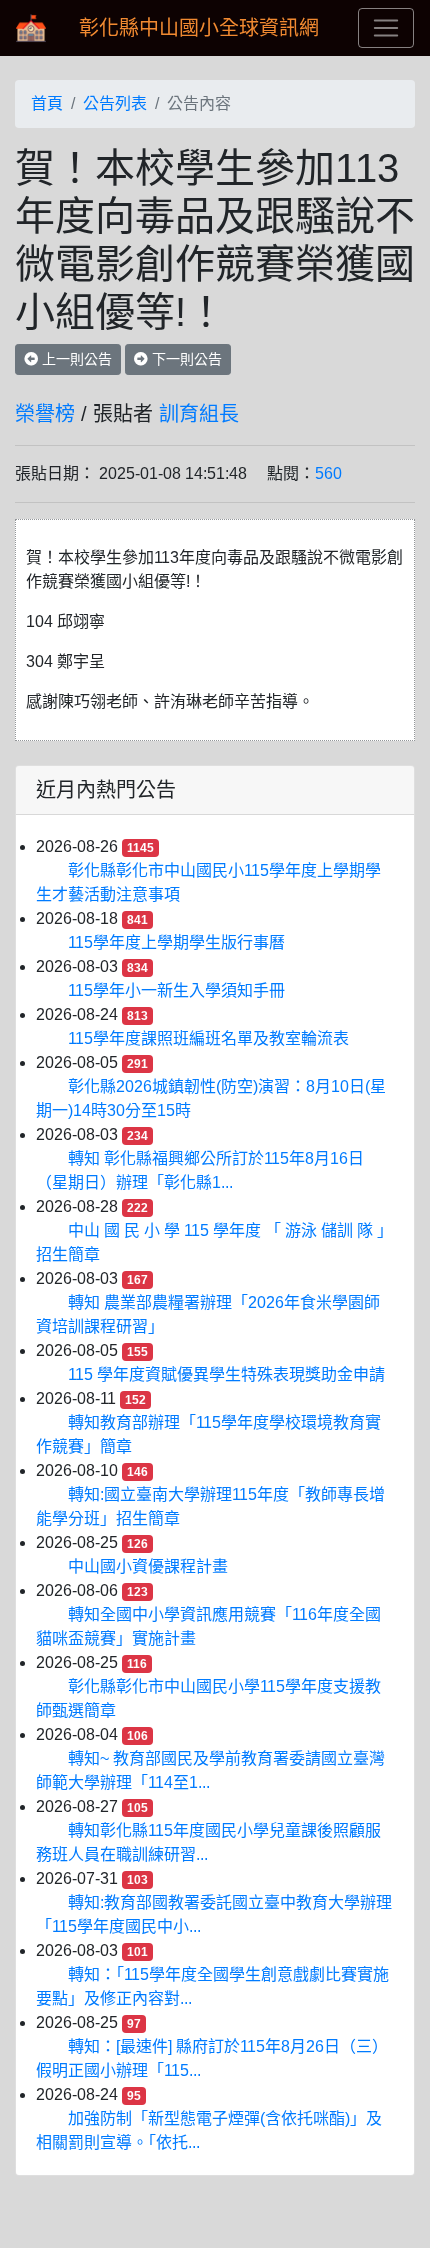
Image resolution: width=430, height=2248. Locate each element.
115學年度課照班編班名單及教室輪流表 (208, 1038)
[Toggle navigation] (386, 28)
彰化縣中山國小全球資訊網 (199, 28)
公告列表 (115, 103)
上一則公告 (75, 359)
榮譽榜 (45, 414)
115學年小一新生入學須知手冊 (176, 990)
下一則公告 (185, 359)
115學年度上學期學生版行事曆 (176, 942)
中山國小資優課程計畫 (148, 1566)
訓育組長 (199, 414)
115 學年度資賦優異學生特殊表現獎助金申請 (226, 1374)
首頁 (47, 103)
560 (328, 473)
